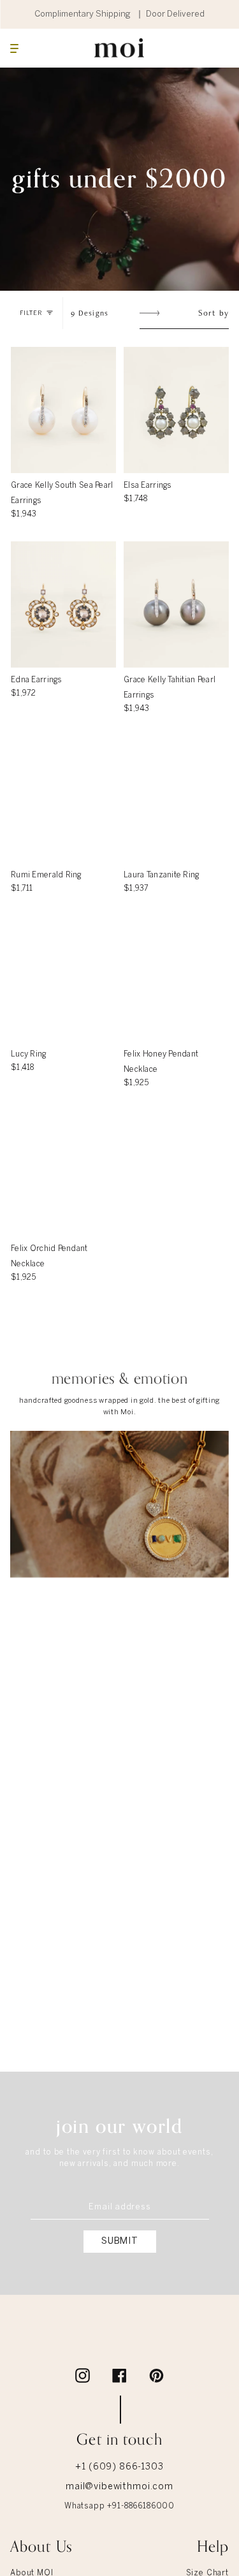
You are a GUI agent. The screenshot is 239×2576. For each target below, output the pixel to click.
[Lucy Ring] (63, 979)
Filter (31, 313)
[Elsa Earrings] (176, 410)
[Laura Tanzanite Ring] (176, 800)
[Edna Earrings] (63, 604)
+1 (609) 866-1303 (119, 2468)
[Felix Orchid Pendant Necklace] (63, 1173)
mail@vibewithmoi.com (119, 2488)
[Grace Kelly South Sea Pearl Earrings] (63, 410)
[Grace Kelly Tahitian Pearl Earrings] (176, 604)
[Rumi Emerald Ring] (63, 800)
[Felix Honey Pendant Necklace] (176, 979)
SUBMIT (119, 2241)
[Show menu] (14, 48)
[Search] (202, 48)
